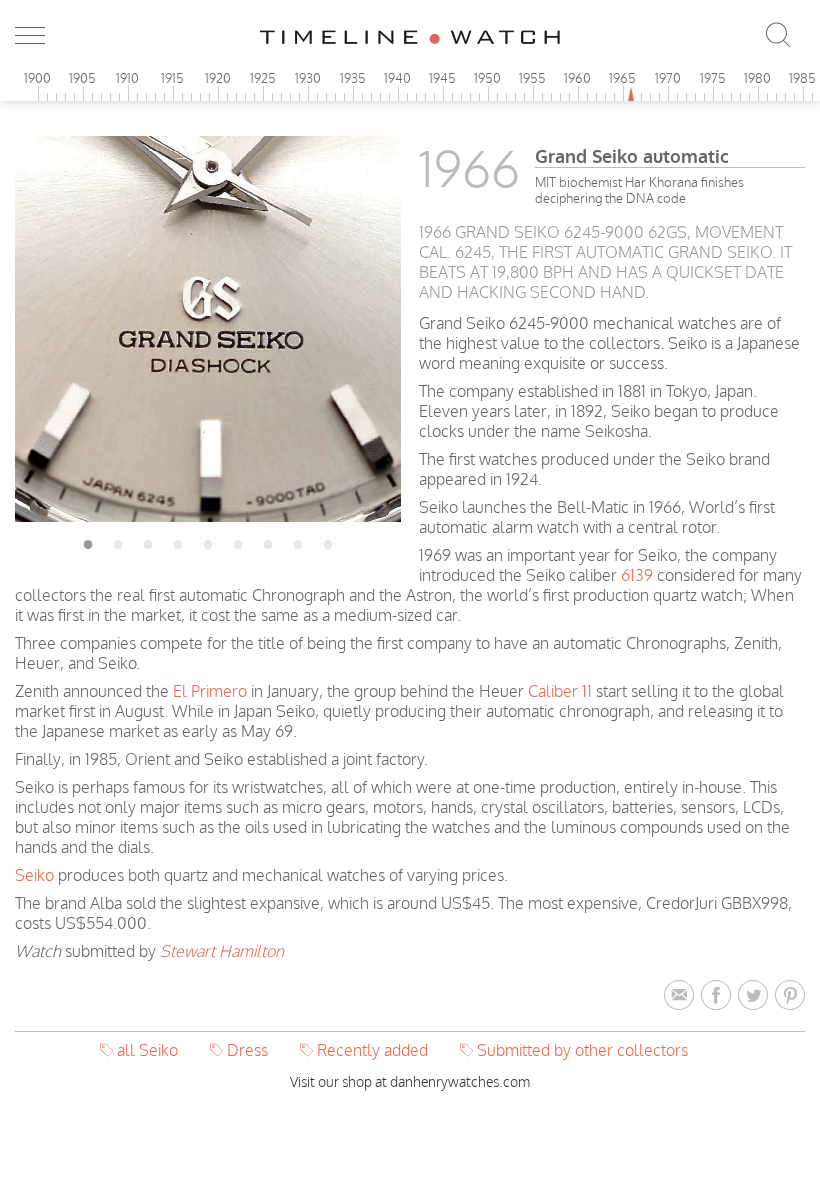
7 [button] (268, 541)
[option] (208, 329)
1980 (757, 78)
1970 (668, 78)
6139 (637, 575)
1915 (172, 78)
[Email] (682, 996)
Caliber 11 (560, 691)
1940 (397, 78)
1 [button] (88, 541)
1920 (218, 78)
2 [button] (118, 541)
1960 (577, 78)
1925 (263, 78)
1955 (532, 78)
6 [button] (238, 541)
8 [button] (298, 541)
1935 (353, 78)
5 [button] (208, 541)
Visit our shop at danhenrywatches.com (410, 1081)
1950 (487, 78)
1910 (127, 78)
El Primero (210, 691)
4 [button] (178, 541)
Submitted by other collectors (582, 1050)
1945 (442, 78)
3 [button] (148, 541)
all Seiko (147, 1050)
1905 (82, 78)
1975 (713, 78)
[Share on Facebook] (719, 996)
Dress (247, 1050)
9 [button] (328, 541)
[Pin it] (790, 996)
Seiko (34, 875)
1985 (802, 78)
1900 (37, 78)
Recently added (372, 1050)
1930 (308, 78)
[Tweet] (756, 996)
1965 (622, 78)
